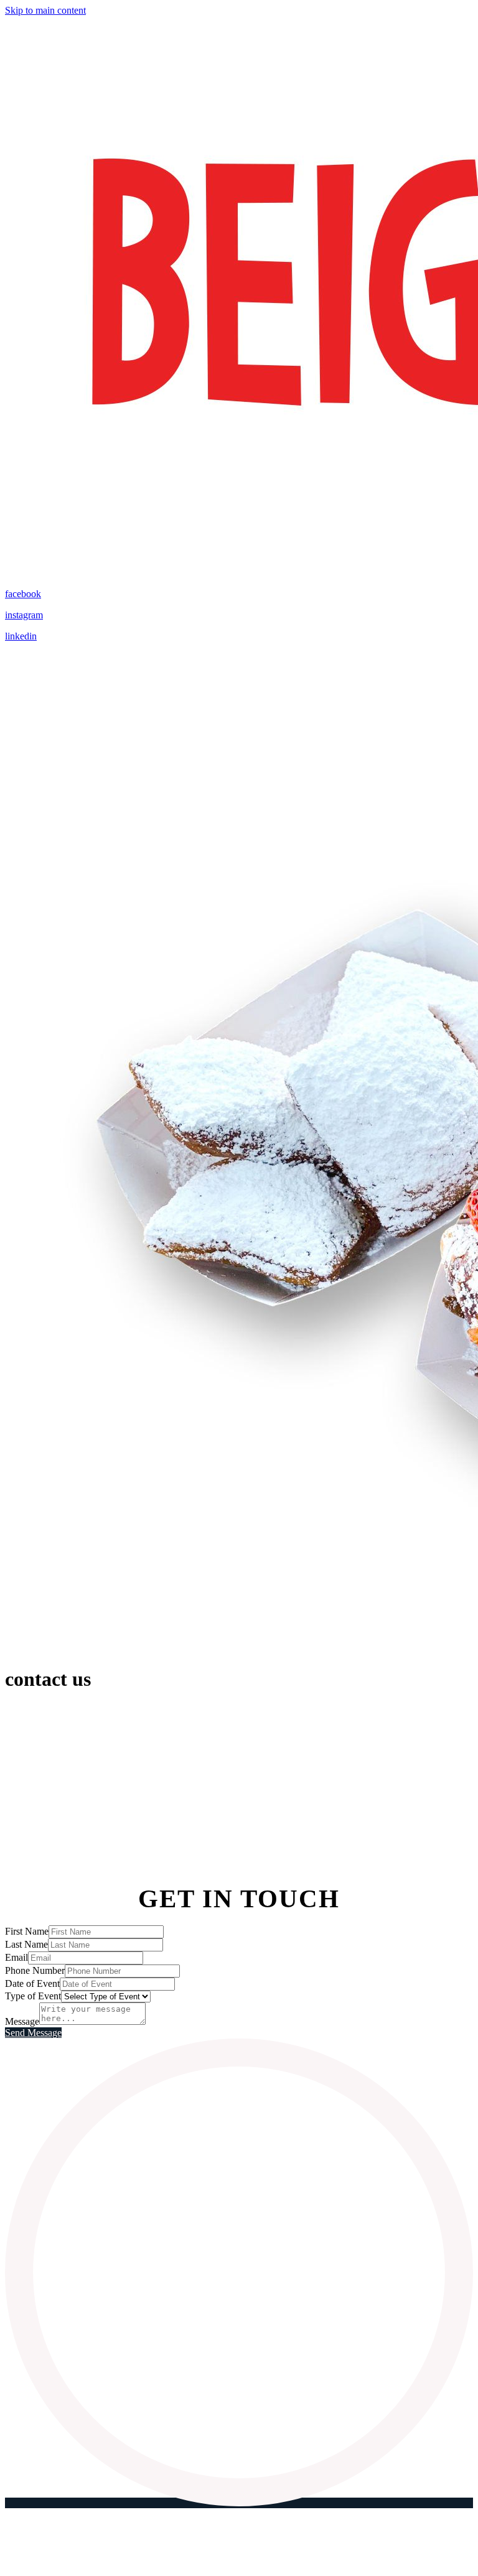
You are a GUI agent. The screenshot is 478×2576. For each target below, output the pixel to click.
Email (16, 1957)
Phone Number (35, 1970)
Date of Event (32, 1983)
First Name (27, 1931)
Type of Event (33, 1996)
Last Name (26, 1944)
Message (22, 2021)
